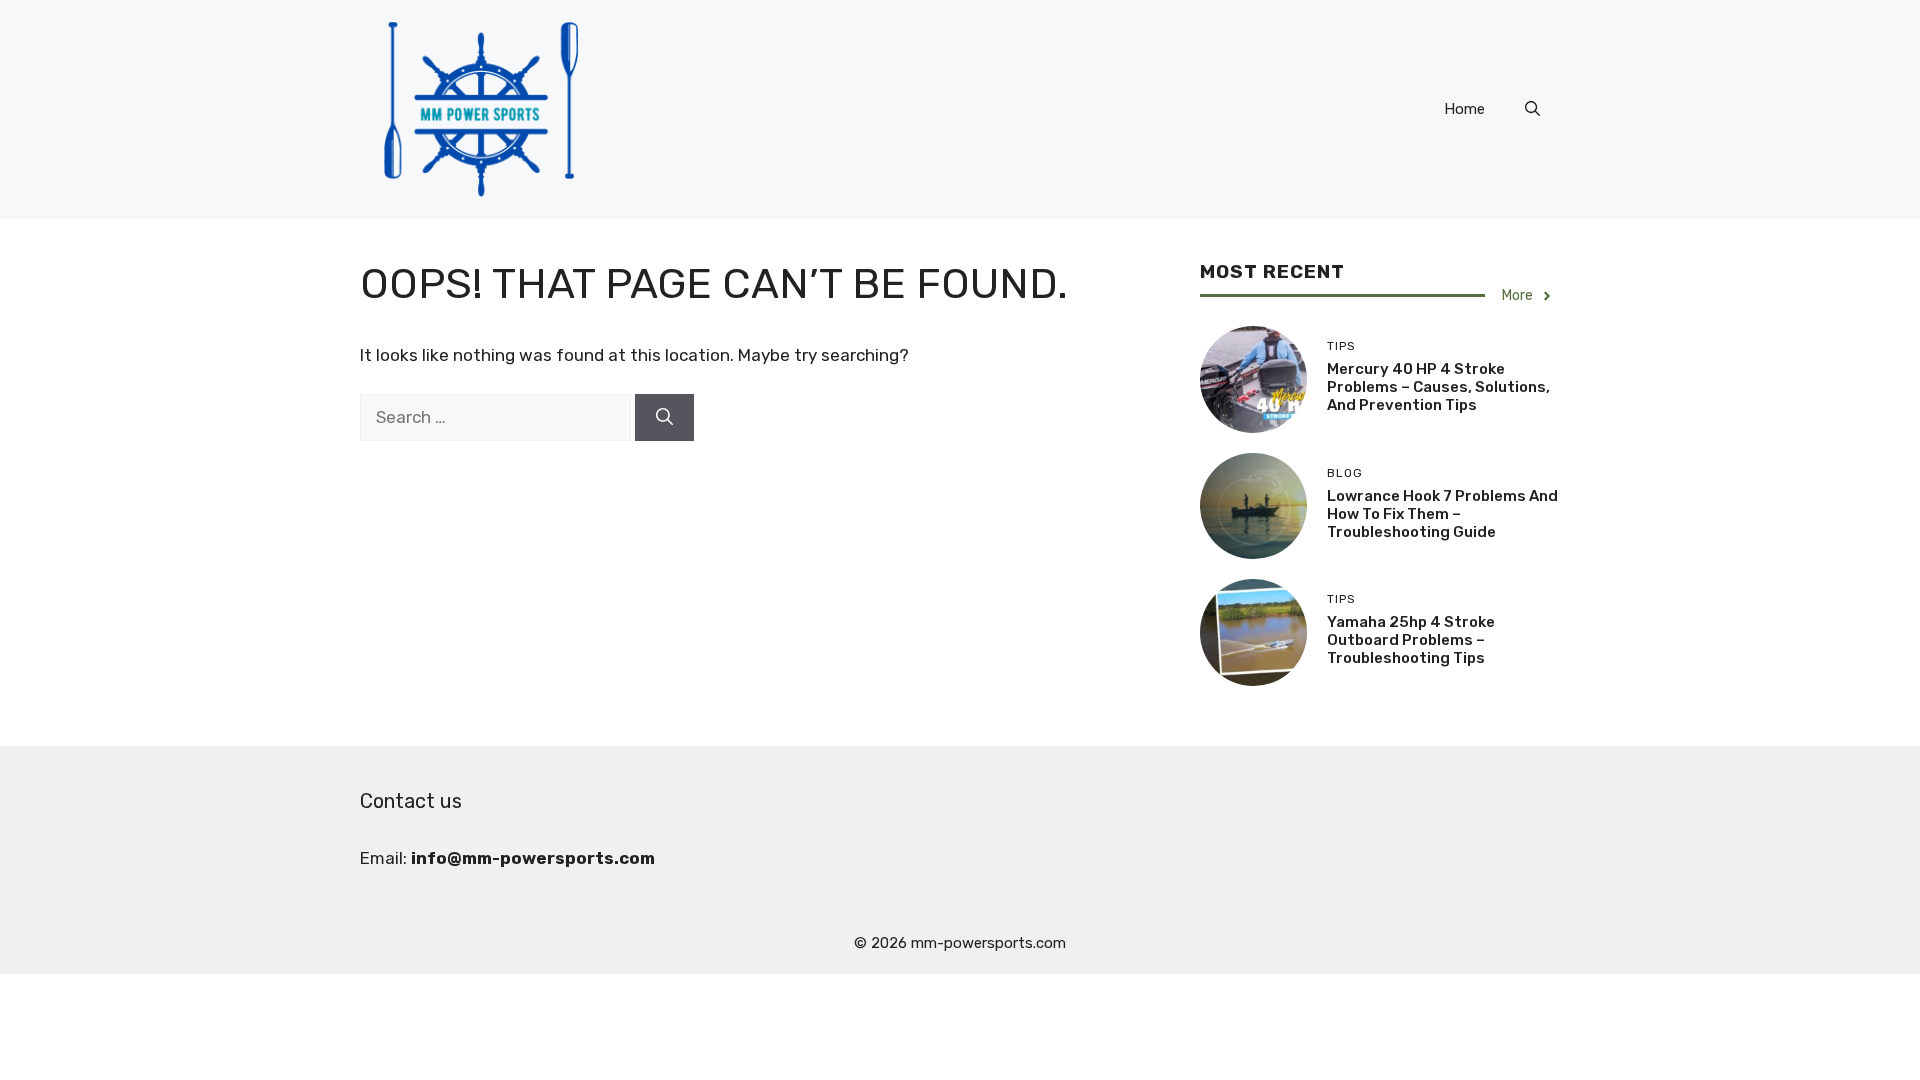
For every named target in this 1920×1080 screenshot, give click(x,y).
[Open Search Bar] (1532, 109)
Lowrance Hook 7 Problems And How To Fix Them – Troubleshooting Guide (1442, 514)
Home (1464, 109)
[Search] (664, 418)
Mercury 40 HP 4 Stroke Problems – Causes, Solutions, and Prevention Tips (1438, 387)
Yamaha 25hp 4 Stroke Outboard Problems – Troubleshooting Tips (1411, 640)
